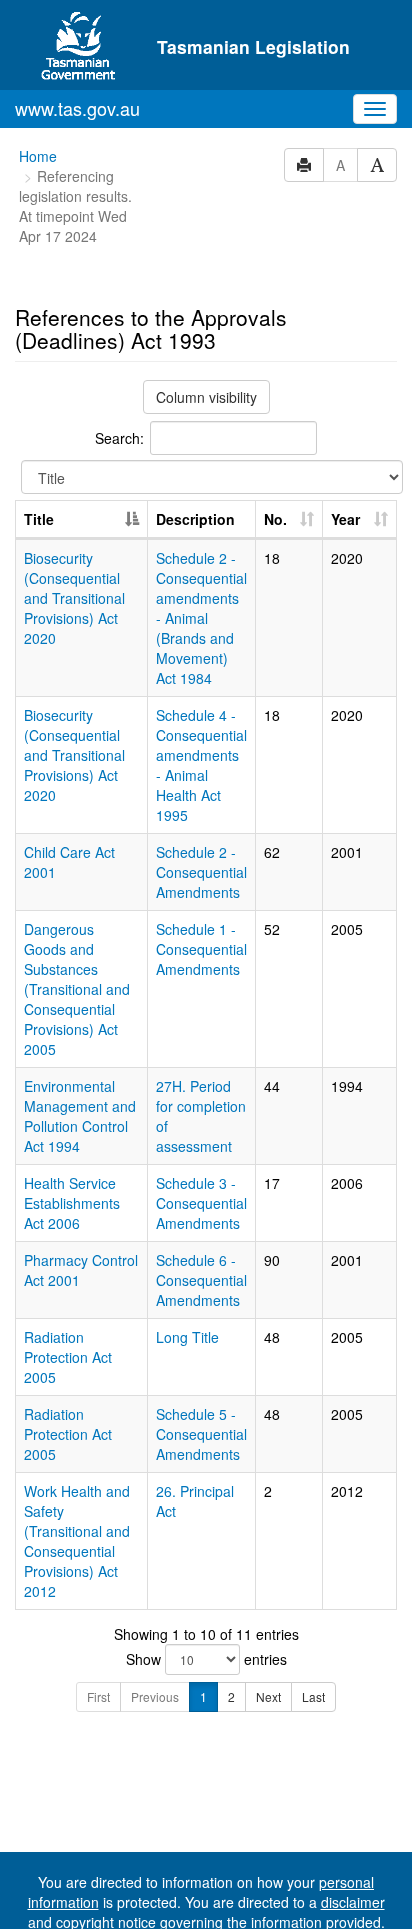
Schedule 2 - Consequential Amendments (201, 872)
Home (38, 156)
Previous (155, 1696)
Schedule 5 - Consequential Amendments (201, 1434)
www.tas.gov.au (77, 108)
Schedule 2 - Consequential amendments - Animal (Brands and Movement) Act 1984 (201, 618)
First (98, 1696)
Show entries (206, 1659)
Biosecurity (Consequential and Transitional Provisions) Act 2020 (74, 598)
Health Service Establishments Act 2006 (72, 1203)
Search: (119, 438)
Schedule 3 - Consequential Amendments (201, 1203)
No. (275, 519)
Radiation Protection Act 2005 (68, 1357)
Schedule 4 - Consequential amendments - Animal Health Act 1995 (201, 765)
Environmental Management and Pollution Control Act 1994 (80, 1116)
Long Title (187, 1337)
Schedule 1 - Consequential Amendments (201, 949)
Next (268, 1696)
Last (313, 1696)
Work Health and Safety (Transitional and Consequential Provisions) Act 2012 (77, 1541)
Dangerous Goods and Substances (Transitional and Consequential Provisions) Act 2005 (77, 989)
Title (39, 519)
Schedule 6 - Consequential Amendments (201, 1280)
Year (345, 519)
